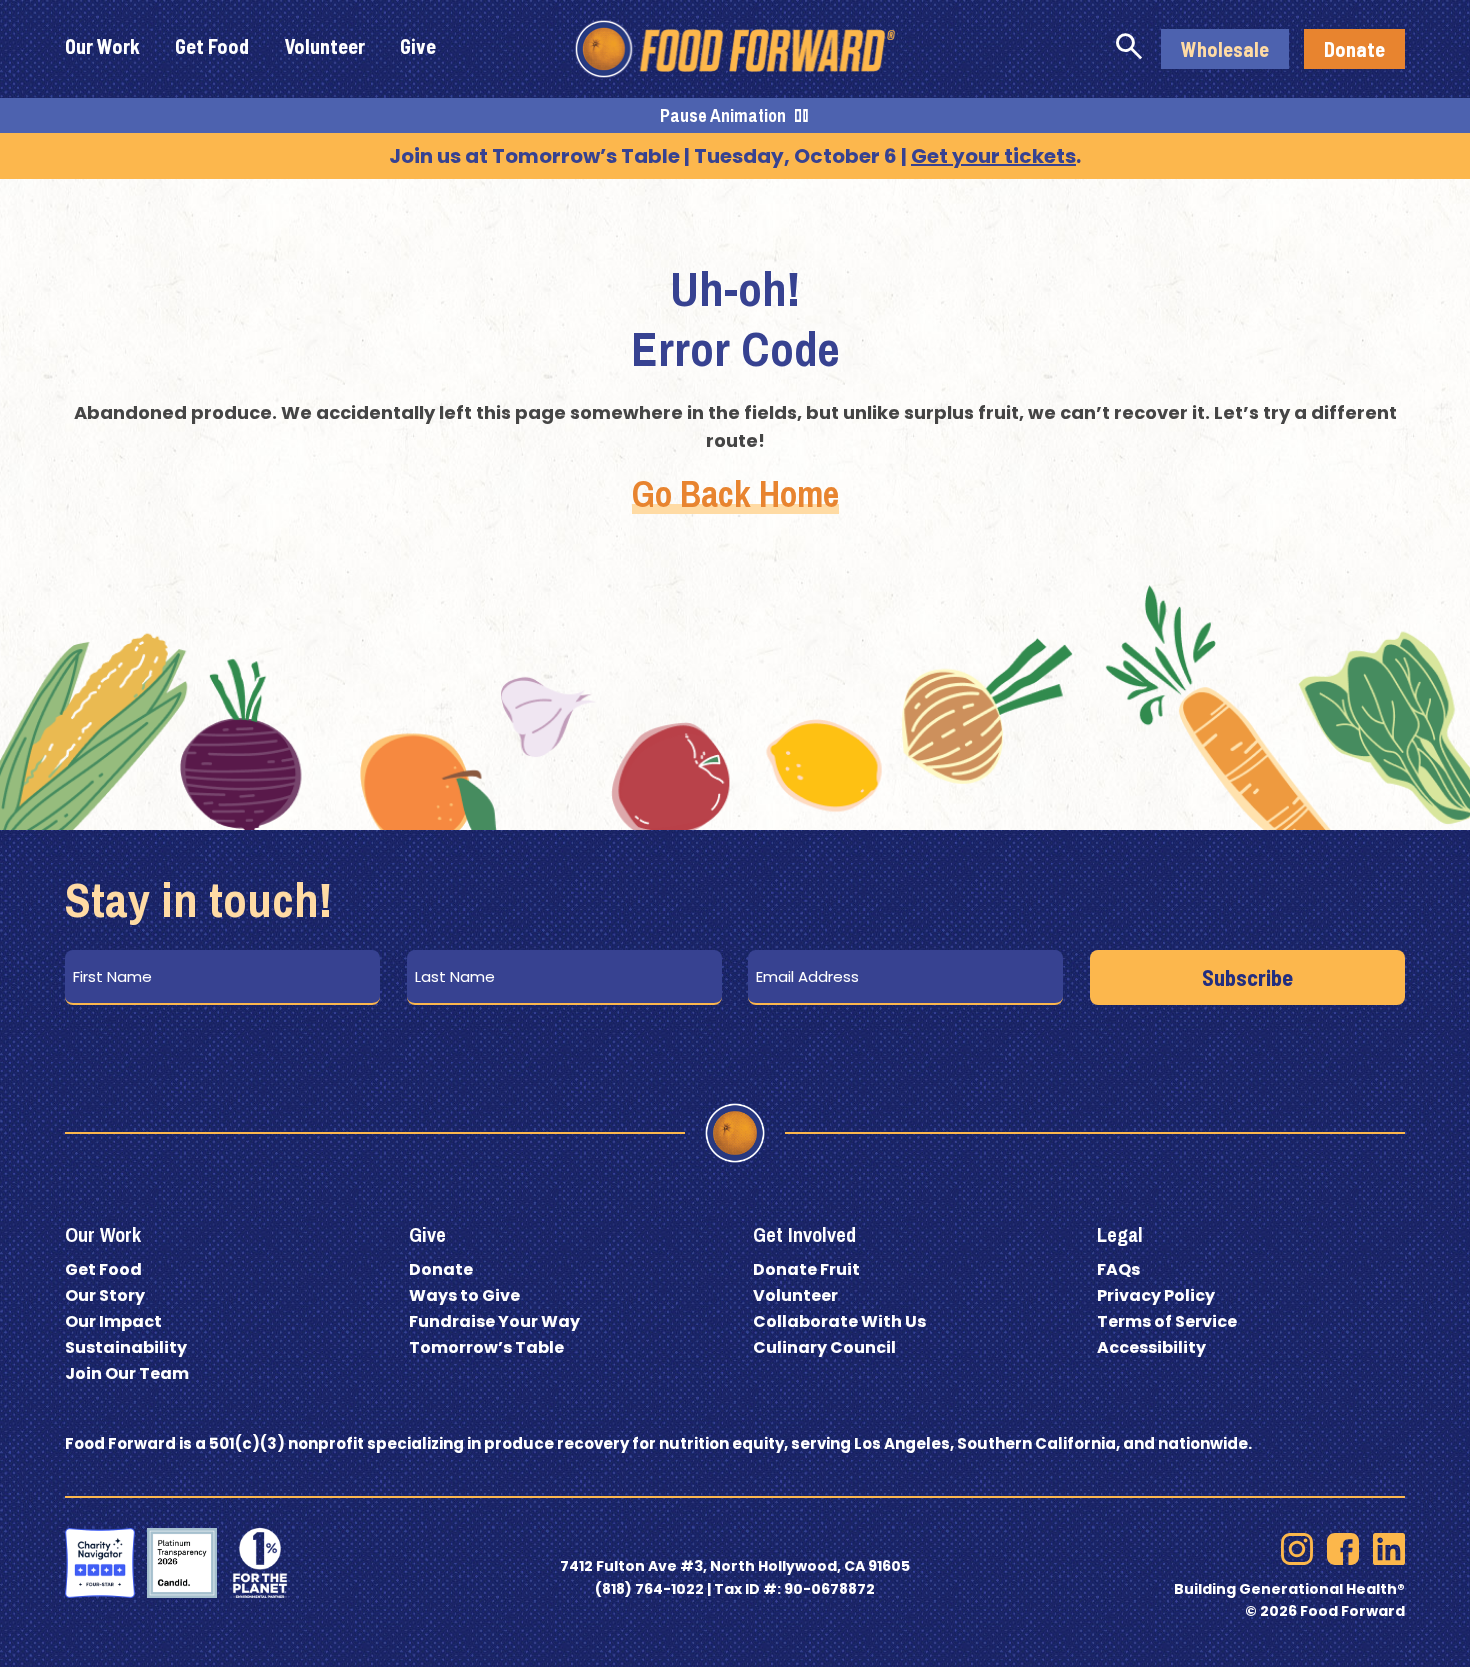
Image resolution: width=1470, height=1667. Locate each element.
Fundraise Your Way (494, 1321)
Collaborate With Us (839, 1321)
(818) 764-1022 (649, 1589)
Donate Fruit (806, 1269)
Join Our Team (127, 1373)
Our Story (105, 1295)
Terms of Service (1167, 1321)
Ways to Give (464, 1295)
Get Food (103, 1269)
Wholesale (1225, 49)
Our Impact (113, 1321)
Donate (1354, 49)
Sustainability (126, 1347)
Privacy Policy (1156, 1295)
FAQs (1118, 1269)
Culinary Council (824, 1347)
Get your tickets (993, 156)
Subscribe (1247, 977)
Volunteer (795, 1295)
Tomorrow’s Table (486, 1347)
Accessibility (1151, 1347)
